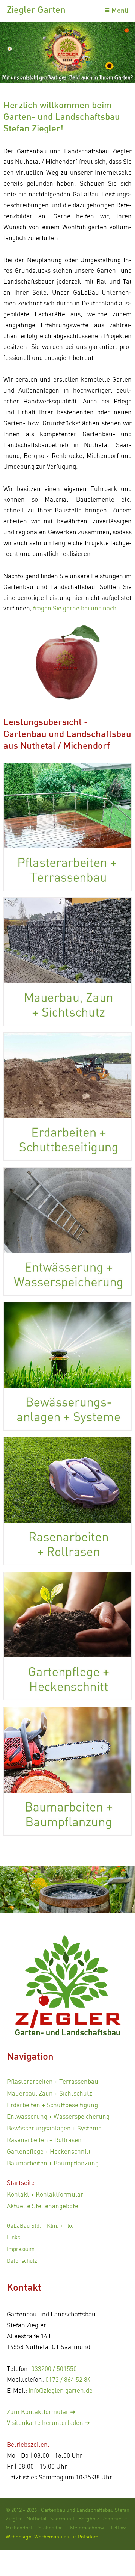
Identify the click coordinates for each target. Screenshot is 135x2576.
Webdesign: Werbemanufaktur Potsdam (52, 2536)
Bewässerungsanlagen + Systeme (54, 2128)
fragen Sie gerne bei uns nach (75, 608)
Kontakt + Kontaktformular (45, 2194)
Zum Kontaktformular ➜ (41, 2412)
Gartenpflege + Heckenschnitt (49, 2151)
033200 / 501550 (54, 2368)
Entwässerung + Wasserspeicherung (58, 2116)
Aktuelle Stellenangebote (43, 2206)
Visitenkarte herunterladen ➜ (48, 2423)
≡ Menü (116, 10)
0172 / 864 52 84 (68, 2379)
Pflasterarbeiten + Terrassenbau (52, 2081)
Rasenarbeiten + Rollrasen (44, 2140)
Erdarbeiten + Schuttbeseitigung (52, 2105)
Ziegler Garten (36, 9)
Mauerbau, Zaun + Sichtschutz (49, 2093)
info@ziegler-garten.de (61, 2390)
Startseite (21, 2182)
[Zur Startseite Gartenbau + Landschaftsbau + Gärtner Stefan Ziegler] (67, 1982)
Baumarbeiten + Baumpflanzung (53, 2163)
